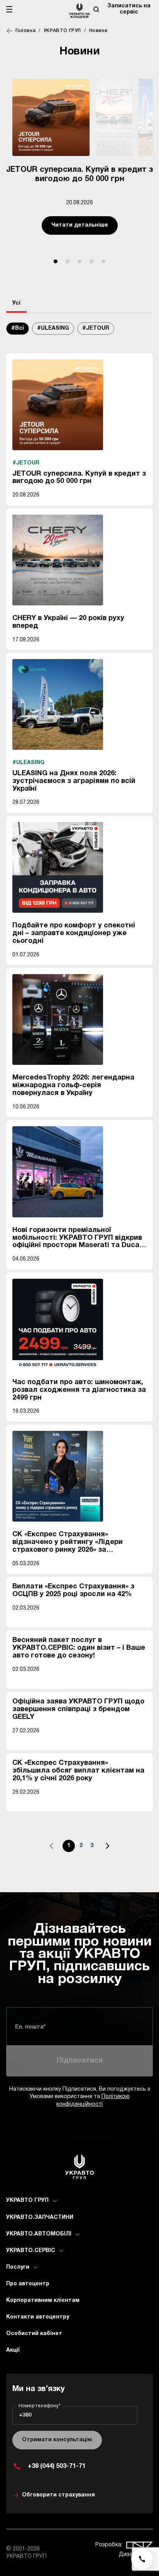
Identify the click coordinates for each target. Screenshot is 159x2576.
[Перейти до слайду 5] (103, 261)
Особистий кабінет (34, 2334)
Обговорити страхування (58, 2495)
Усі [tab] (16, 303)
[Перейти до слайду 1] (56, 261)
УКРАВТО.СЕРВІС (31, 2251)
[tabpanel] (79, 1092)
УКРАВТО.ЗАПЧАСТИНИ (40, 2218)
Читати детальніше (80, 225)
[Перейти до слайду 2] (68, 261)
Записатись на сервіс (129, 9)
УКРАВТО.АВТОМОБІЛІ (39, 2234)
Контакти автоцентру (38, 2317)
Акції (13, 2350)
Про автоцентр (28, 2284)
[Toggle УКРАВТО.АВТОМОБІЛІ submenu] (78, 2234)
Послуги (18, 2267)
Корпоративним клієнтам (43, 2301)
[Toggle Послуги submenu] (36, 2268)
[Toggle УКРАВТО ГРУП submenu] (55, 2201)
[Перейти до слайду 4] (91, 261)
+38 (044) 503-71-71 (57, 2466)
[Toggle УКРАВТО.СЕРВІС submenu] (61, 2251)
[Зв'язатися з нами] (142, 2559)
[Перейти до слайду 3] (79, 261)
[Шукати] (96, 9)
